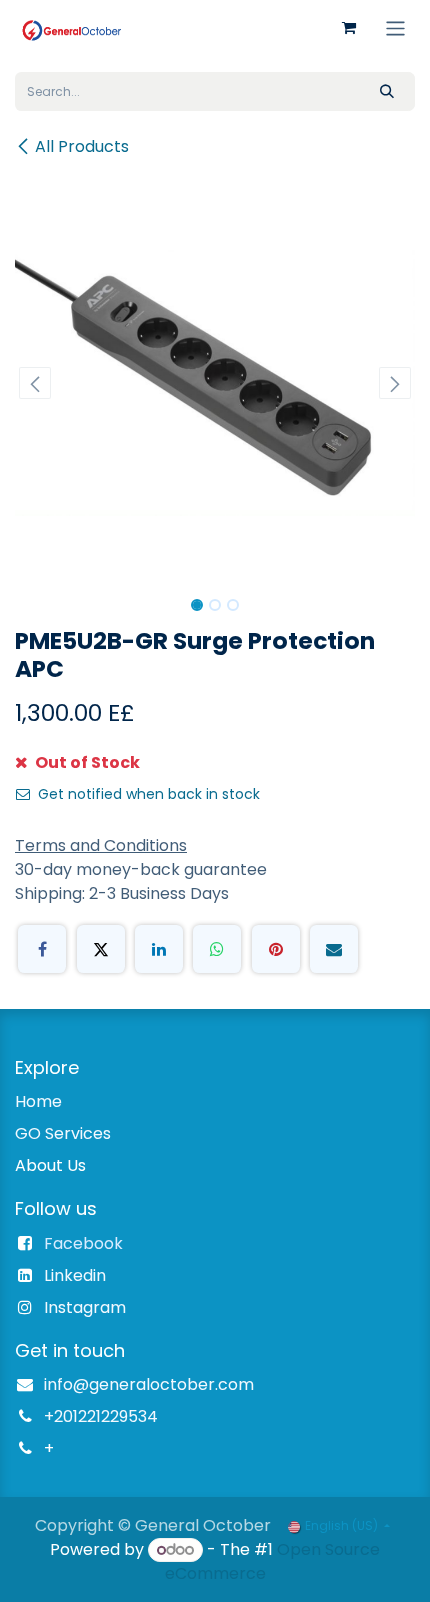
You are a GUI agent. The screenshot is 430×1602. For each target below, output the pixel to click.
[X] (101, 949)
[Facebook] (42, 949)
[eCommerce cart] (349, 28)
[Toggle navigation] (395, 27)
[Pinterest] (276, 949)
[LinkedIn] (159, 949)
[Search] (387, 91)
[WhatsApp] (217, 949)
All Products (82, 146)
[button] (35, 383)
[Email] (334, 949)
